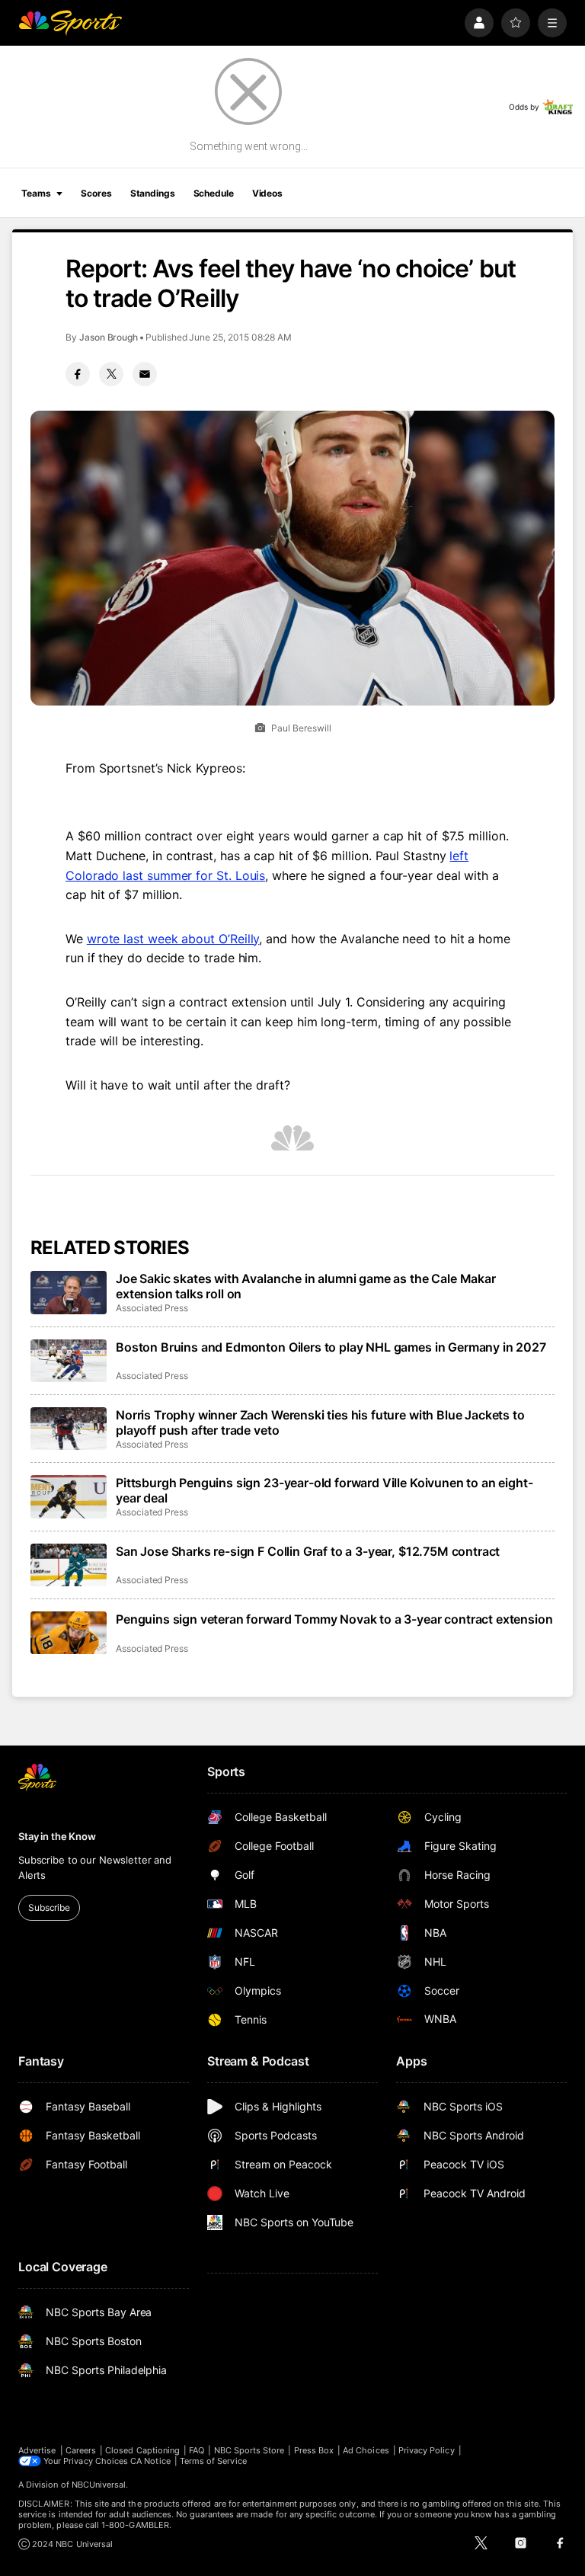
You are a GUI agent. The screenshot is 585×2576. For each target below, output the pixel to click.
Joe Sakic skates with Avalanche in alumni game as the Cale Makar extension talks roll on (306, 1286)
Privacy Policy (427, 2450)
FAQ (197, 2450)
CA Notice (150, 2461)
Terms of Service (213, 2461)
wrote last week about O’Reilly (173, 939)
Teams (36, 193)
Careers (81, 2450)
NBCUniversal (99, 2485)
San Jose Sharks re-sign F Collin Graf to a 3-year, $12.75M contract (308, 1551)
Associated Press (152, 1308)
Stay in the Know (57, 1836)
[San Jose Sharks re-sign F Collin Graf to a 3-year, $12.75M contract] (69, 1565)
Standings (153, 193)
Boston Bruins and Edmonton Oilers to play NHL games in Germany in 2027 (331, 1347)
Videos (267, 193)
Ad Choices (366, 2450)
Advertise (37, 2450)
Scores (96, 193)
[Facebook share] (78, 374)
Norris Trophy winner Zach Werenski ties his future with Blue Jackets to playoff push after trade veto (320, 1422)
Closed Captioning (142, 2450)
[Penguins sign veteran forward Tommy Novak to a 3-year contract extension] (69, 1633)
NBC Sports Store (249, 2450)
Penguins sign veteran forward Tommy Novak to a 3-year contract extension (334, 1619)
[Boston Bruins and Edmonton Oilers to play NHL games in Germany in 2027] (69, 1361)
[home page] (70, 23)
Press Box (314, 2450)
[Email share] (145, 374)
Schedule (214, 193)
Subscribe (49, 1907)
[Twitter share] (111, 374)
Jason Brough (109, 337)
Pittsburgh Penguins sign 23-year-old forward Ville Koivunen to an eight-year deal (324, 1490)
